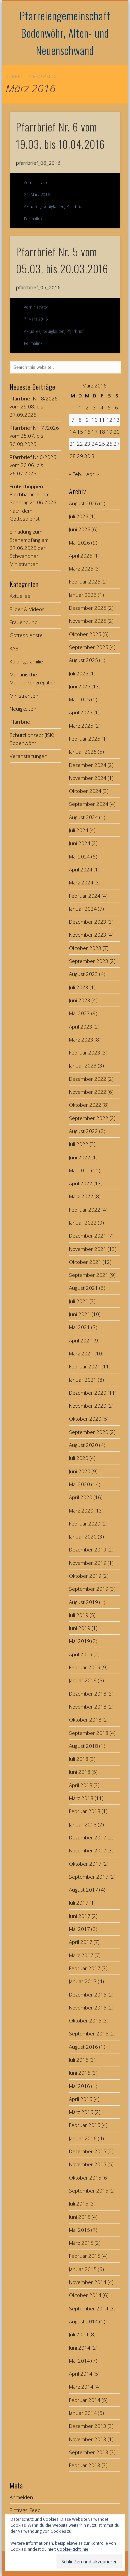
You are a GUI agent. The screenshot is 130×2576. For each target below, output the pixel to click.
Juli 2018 (79, 1759)
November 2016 (88, 2007)
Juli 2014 (79, 2334)
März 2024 (81, 882)
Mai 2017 (79, 1929)
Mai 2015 (79, 2230)
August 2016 (83, 2047)
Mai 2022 (79, 1170)
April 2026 (81, 556)
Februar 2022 (85, 1210)
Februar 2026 (85, 582)
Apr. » (93, 474)
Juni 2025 (80, 686)
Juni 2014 (80, 2348)
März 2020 (81, 1511)
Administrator (36, 183)
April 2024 (81, 869)
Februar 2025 (85, 739)
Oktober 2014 (85, 2295)
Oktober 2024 (85, 791)
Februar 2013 (85, 2465)
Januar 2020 (83, 1536)
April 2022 (81, 1183)
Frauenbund (24, 622)
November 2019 (88, 1563)
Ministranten (24, 696)
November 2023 (88, 935)
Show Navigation (104, 60)
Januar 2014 (83, 2413)
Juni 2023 (80, 1000)
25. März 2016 (37, 195)
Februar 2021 (85, 1366)
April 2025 (81, 712)
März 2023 (81, 1040)
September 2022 (89, 1118)
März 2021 (81, 1353)
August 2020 (83, 1445)
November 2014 (88, 2282)
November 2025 (88, 621)
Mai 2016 (79, 2086)
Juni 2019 (80, 1628)
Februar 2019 (85, 1667)
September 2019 (89, 1589)
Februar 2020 (85, 1523)
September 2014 (89, 2308)
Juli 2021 (79, 1301)
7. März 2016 (36, 319)
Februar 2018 (85, 1811)
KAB (14, 648)
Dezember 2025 (88, 608)
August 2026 (83, 503)
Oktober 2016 (85, 2020)
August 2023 (83, 974)
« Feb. (76, 474)
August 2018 (83, 1746)
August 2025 (83, 660)
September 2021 (89, 1275)
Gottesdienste (26, 635)
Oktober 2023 (85, 948)
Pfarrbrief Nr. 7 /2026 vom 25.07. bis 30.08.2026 (34, 436)
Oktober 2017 (85, 1864)
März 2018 (81, 1798)
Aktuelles (32, 207)
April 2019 (81, 1654)
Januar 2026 (83, 595)
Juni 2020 (80, 1471)
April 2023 (81, 1027)
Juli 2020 (79, 1458)
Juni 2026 (80, 529)
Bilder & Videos (27, 609)
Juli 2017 (79, 1903)
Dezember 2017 (88, 1837)
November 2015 (88, 2164)
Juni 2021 (80, 1314)
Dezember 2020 (88, 1393)
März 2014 (81, 2387)
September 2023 (89, 961)
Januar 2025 (83, 752)
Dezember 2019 (88, 1549)
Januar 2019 (83, 1680)
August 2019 (83, 1602)
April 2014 (81, 2374)
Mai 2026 (79, 543)
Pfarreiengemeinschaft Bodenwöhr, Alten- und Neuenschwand (65, 33)
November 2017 (88, 1850)
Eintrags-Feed (25, 2510)
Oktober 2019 (85, 1576)
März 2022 (81, 1196)
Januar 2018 (83, 1824)
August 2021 (83, 1288)
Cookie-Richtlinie (73, 2549)
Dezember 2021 (88, 1236)
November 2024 (88, 778)
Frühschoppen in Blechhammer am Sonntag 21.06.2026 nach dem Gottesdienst (33, 502)
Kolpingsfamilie (26, 661)
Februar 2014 (85, 2400)
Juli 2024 (79, 830)
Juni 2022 (80, 1157)
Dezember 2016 (88, 1994)
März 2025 (81, 726)
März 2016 (81, 2112)
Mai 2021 (79, 1327)
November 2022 (88, 1092)
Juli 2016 (79, 2060)
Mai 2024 (79, 856)
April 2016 (81, 2099)
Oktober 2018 (85, 1720)
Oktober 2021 (85, 1262)
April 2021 (81, 1340)
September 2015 (89, 2191)
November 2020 (88, 1406)
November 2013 (88, 2439)
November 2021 (88, 1249)
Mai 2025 (79, 699)
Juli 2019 (79, 1615)
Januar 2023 (83, 1065)
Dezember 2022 (88, 1079)
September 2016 (89, 2033)
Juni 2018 (80, 1772)
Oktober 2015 (85, 2178)
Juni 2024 (80, 843)
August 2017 (83, 1890)
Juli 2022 (79, 1144)
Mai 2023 (79, 1013)
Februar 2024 (85, 896)
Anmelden (21, 2497)
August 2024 (83, 817)
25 (102, 444)
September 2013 (89, 2452)
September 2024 (89, 804)
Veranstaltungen (28, 756)
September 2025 (89, 647)
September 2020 (89, 1432)
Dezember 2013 (88, 2426)
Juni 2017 (80, 1916)
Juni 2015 (80, 2217)
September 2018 (89, 1733)
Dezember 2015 (88, 2151)
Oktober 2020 (85, 1419)
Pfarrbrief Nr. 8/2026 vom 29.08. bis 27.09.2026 (34, 407)
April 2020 (81, 1497)
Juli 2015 (79, 2204)
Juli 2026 (79, 516)
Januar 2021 (83, 1380)
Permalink (33, 219)
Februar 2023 (85, 1053)
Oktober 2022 (85, 1105)
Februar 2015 (85, 2256)
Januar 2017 (83, 1981)
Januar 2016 (83, 2138)
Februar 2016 (85, 2125)
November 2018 (88, 1707)
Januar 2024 (83, 909)
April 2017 (81, 1942)
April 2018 (81, 1785)
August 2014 (83, 2321)
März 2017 (81, 1955)
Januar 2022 (83, 1223)
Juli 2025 (79, 673)
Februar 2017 (85, 1968)
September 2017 (89, 1877)
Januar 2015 (83, 2269)
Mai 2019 (79, 1641)
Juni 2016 (80, 2073)
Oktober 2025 (85, 634)
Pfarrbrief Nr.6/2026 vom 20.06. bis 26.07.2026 (33, 465)
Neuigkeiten (53, 207)
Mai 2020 (79, 1484)
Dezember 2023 (88, 922)
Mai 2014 (79, 2361)
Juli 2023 (79, 987)
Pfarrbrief (75, 207)
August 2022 (83, 1131)
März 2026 (81, 569)
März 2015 (81, 2243)
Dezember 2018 (88, 1694)
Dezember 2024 (88, 765)
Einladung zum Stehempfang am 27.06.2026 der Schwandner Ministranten (29, 548)
